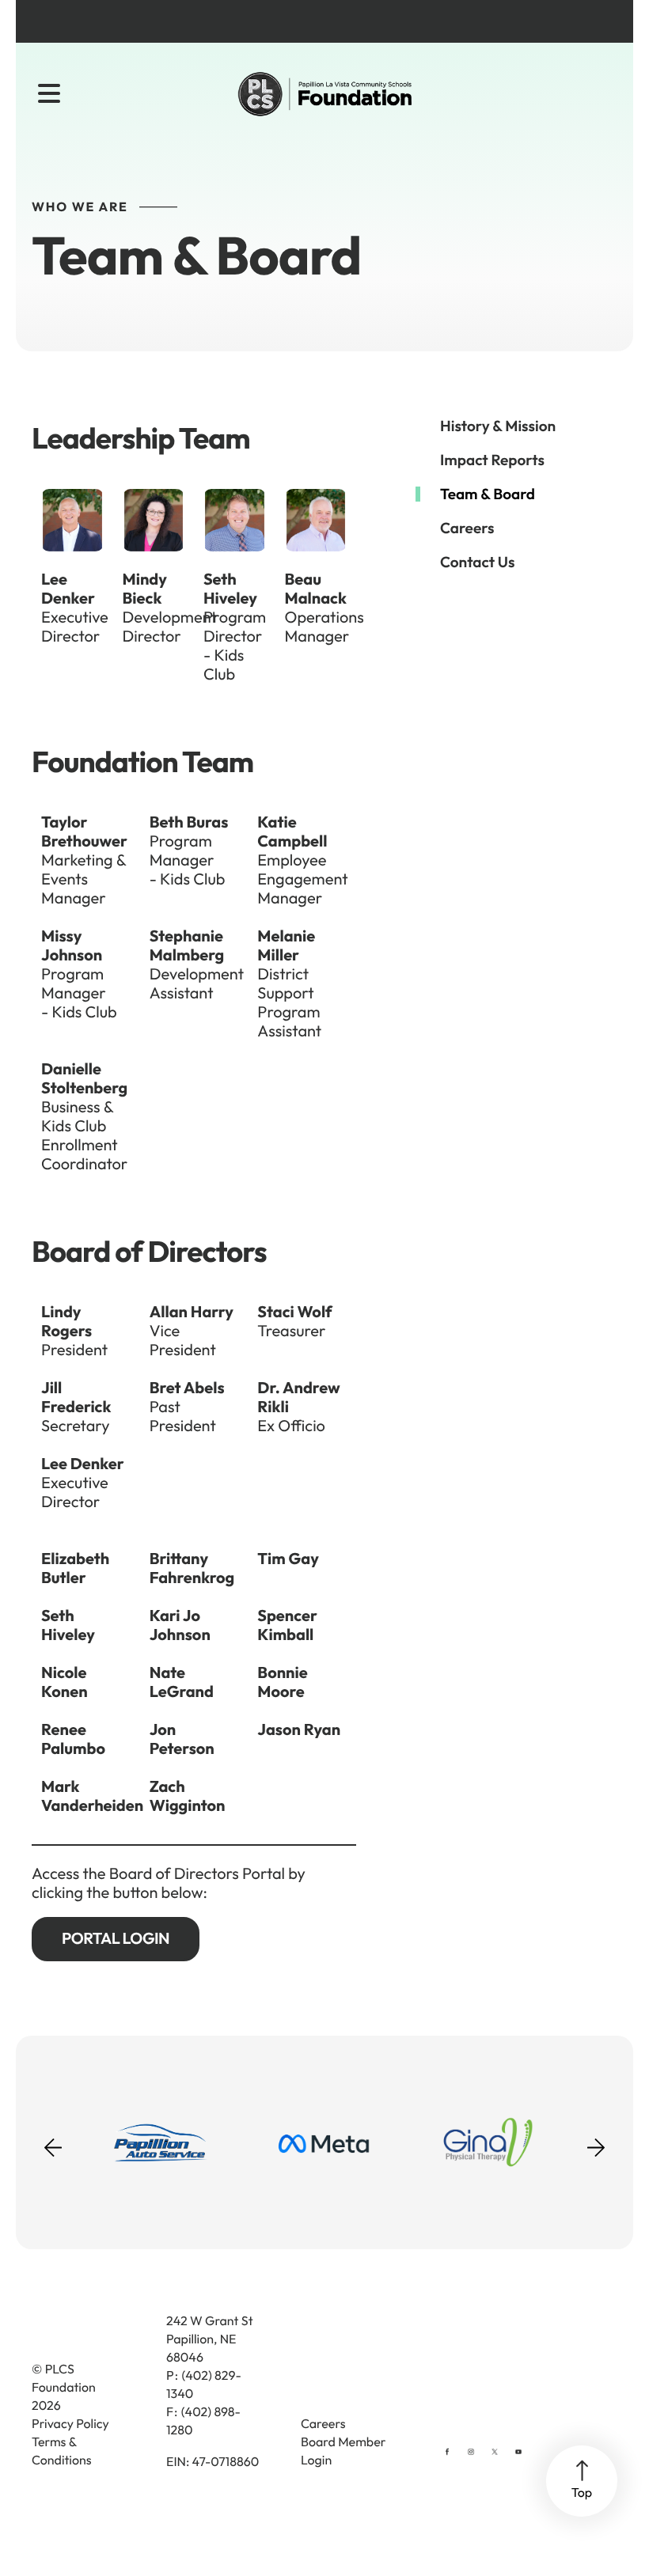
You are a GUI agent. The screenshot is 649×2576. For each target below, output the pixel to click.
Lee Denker (68, 589)
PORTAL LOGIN (116, 1939)
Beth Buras (189, 822)
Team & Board (488, 494)
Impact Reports (492, 460)
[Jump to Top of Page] (582, 2481)
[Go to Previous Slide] (53, 2157)
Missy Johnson (72, 946)
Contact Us (477, 562)
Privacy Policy (70, 2424)
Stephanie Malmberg (187, 946)
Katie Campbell (292, 832)
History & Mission (498, 426)
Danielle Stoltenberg (84, 1079)
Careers (467, 528)
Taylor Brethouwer (84, 832)
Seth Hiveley (230, 589)
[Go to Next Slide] (596, 2142)
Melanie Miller (286, 946)
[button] (49, 94)
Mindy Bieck (145, 589)
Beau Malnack (316, 589)
